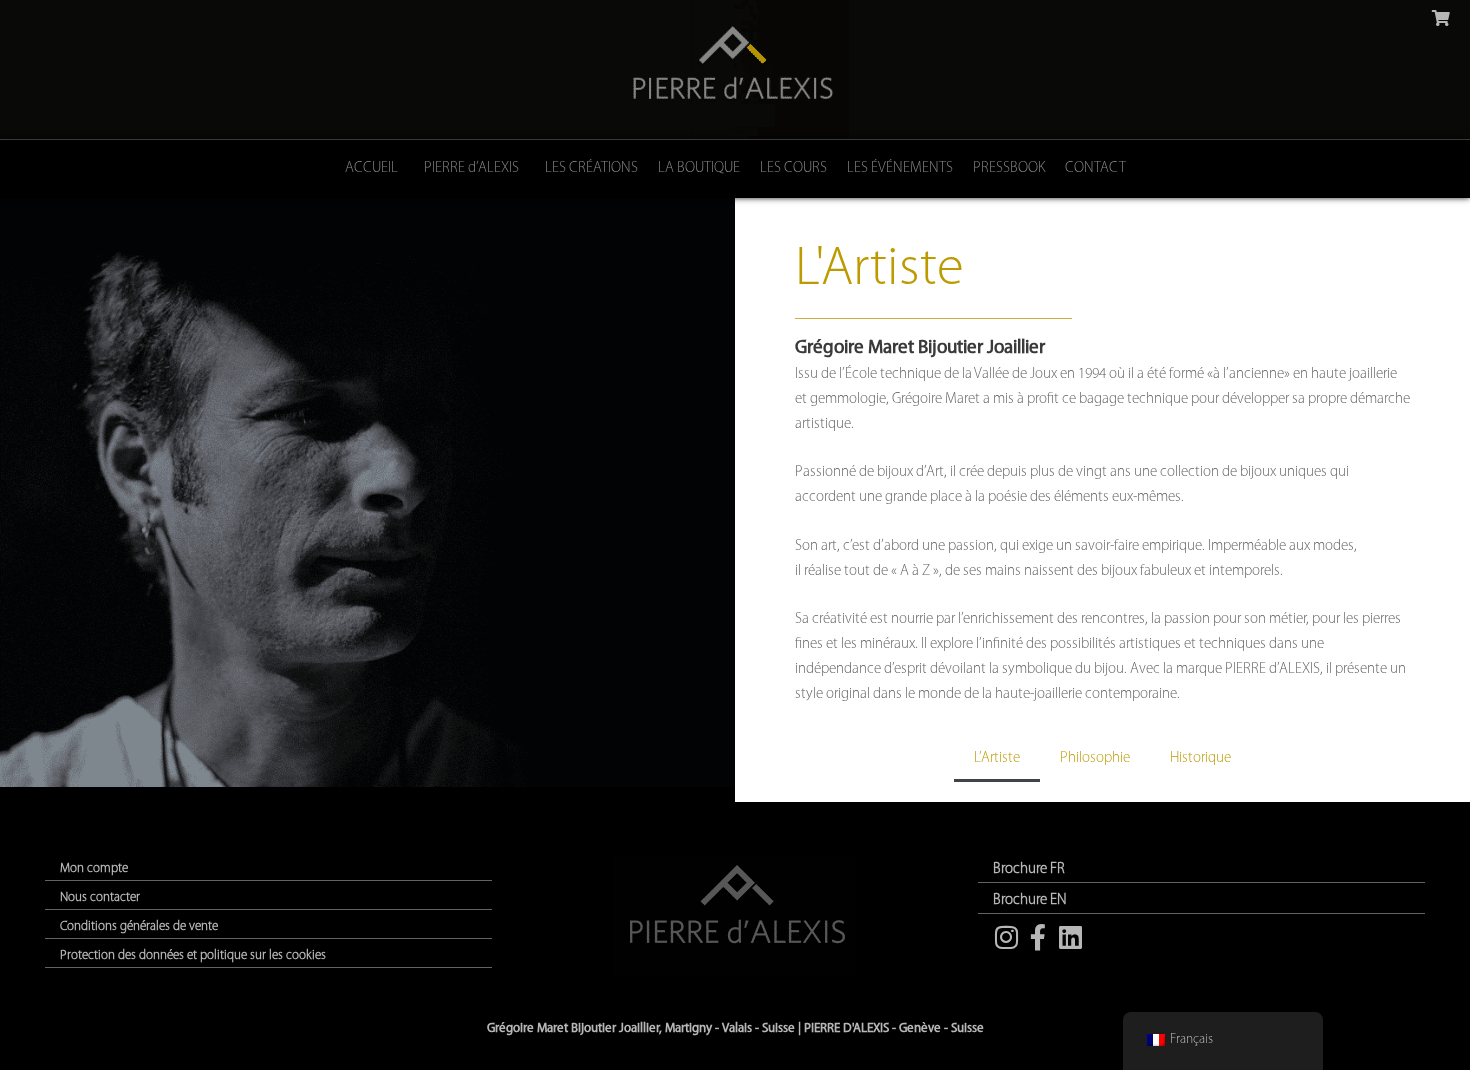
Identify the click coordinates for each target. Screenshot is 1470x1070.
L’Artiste (997, 758)
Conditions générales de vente (139, 926)
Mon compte (94, 868)
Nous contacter (100, 897)
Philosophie (1095, 758)
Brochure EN (1030, 900)
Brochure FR (1029, 869)
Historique (1200, 758)
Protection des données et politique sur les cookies (193, 955)
